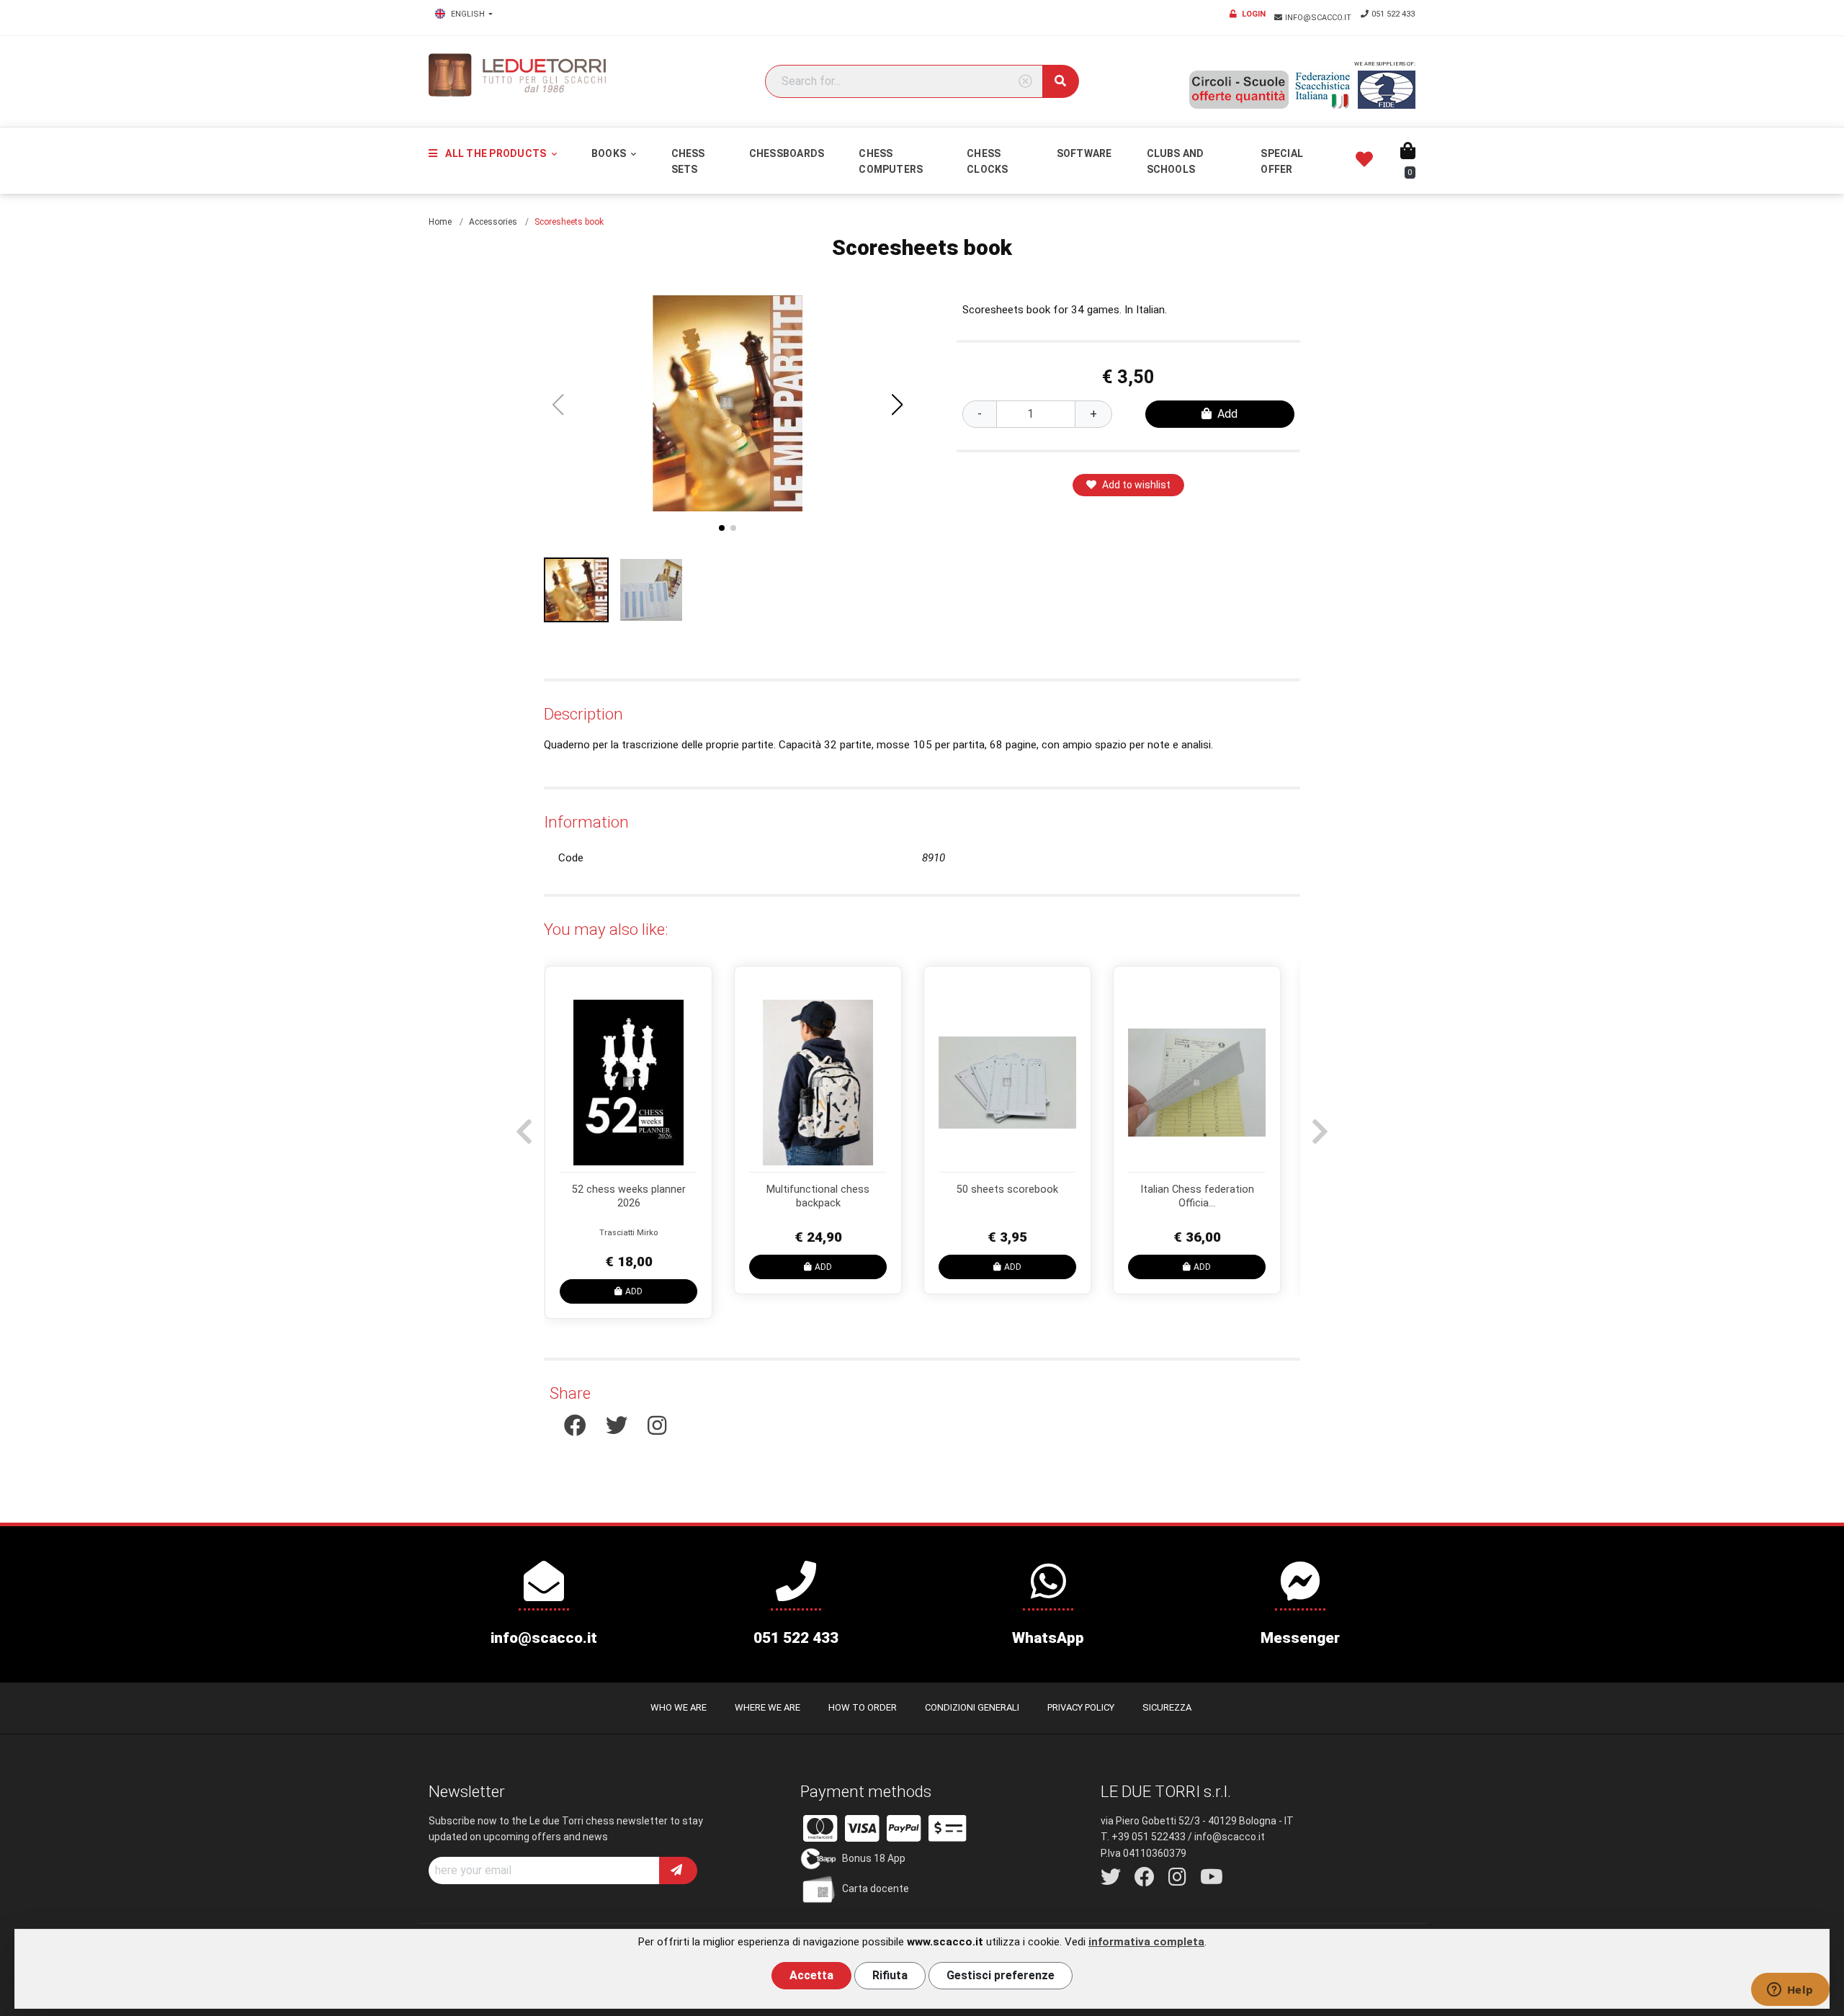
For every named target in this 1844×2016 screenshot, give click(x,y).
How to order (863, 1707)
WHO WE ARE (679, 1707)
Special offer (1282, 161)
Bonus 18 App (874, 1858)
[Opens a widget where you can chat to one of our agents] (1790, 1991)
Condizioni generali (972, 1707)
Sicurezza (1167, 1707)
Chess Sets (688, 161)
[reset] (1025, 82)
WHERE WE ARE (767, 1707)
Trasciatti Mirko (1207, 1233)
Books (610, 153)
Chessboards (787, 153)
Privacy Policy (1081, 1707)
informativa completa (1146, 1942)
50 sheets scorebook (639, 1190)
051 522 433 (1393, 14)
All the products (496, 153)
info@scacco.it (1319, 18)
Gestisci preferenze (1001, 1975)
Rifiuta (890, 1975)
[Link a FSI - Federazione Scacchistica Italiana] (1323, 90)
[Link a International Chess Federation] (1387, 90)
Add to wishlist (1136, 485)
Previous (522, 1124)
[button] (898, 405)
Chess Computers (891, 161)
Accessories (493, 222)
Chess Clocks (987, 161)
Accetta (811, 1975)
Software (1084, 153)
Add (1227, 414)
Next (1318, 1124)
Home (440, 222)
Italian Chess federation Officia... (828, 1196)
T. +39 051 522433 (1143, 1837)
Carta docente (876, 1889)
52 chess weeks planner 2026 (1207, 1196)
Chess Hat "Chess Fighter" (1017, 1190)
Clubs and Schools (1176, 161)
